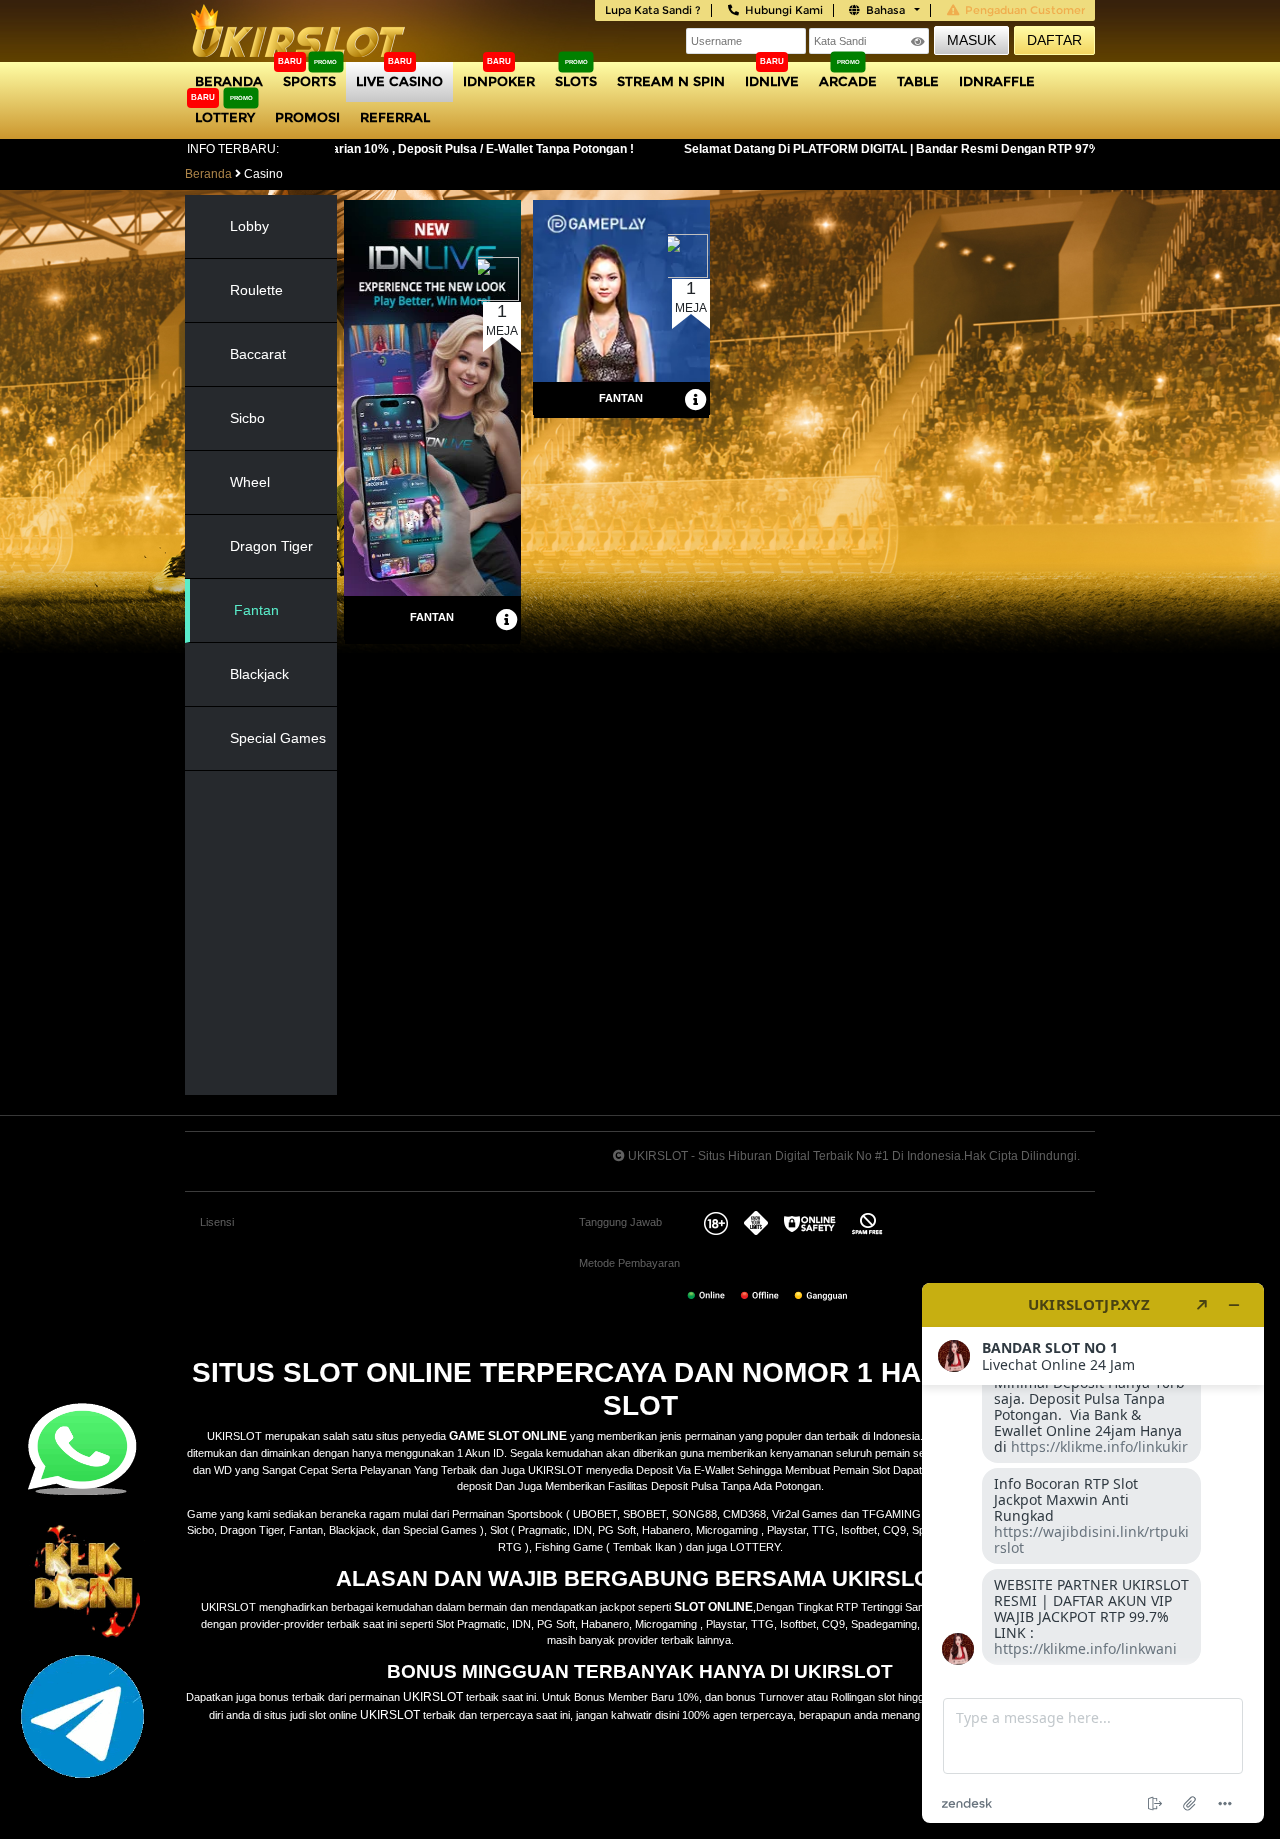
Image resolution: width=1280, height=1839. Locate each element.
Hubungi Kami (784, 10)
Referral (395, 117)
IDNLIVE (772, 81)
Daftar (1054, 40)
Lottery (225, 117)
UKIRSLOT (433, 1697)
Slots (576, 81)
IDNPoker (499, 81)
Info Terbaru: (233, 149)
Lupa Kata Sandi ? (653, 10)
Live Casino (399, 81)
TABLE (918, 81)
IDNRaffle (997, 81)
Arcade (848, 81)
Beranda (229, 81)
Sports (309, 81)
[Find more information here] (1093, 1553)
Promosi (307, 117)
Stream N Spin (671, 81)
